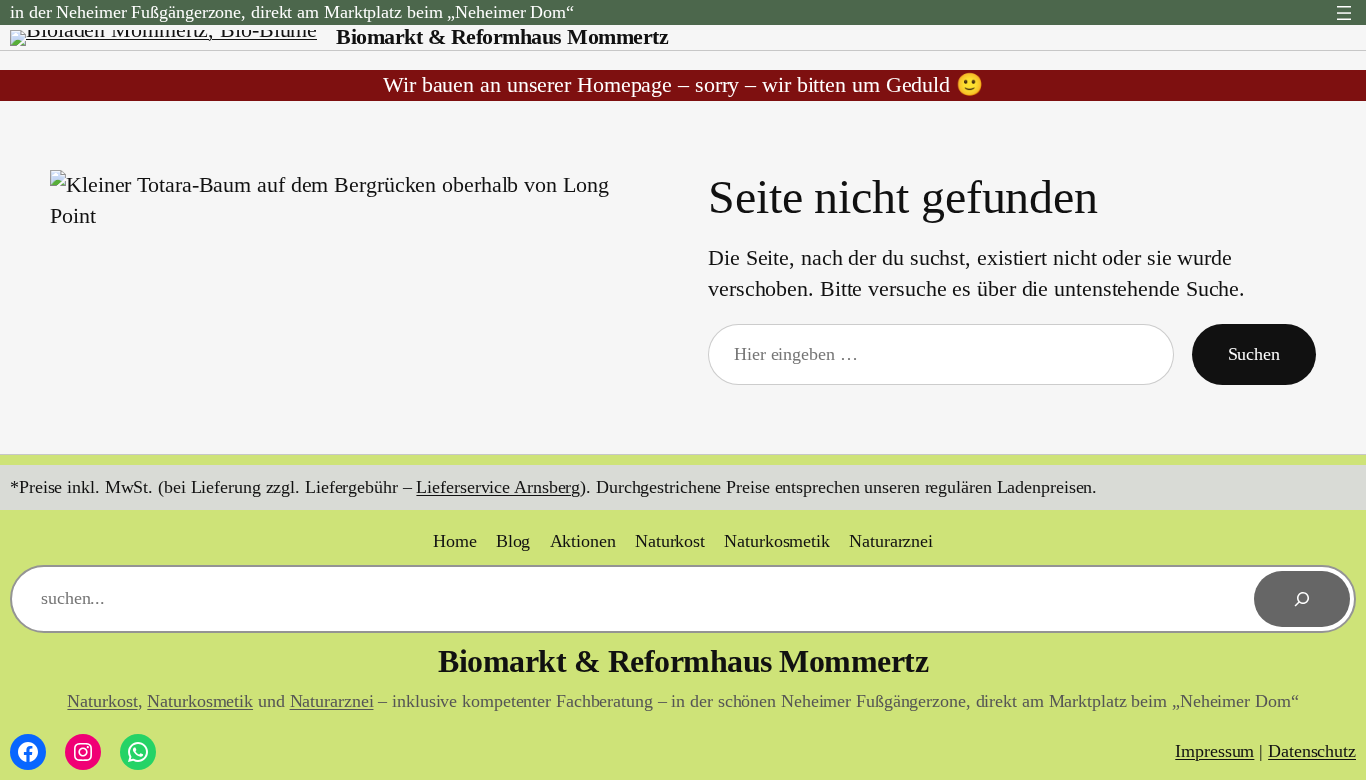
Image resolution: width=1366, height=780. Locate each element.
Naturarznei (332, 701)
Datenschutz (1312, 751)
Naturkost (102, 701)
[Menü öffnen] (1344, 13)
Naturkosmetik (200, 701)
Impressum (1214, 751)
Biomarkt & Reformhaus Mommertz (502, 36)
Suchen (1254, 354)
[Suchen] (1302, 599)
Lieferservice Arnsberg (498, 487)
